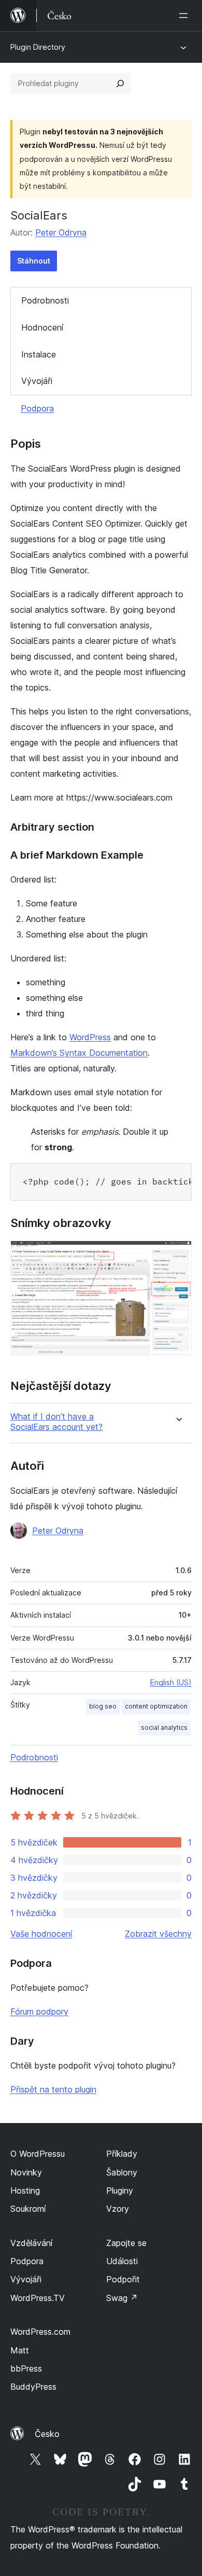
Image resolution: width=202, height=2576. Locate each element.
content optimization (156, 1706)
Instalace (39, 354)
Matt (20, 2350)
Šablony (122, 2172)
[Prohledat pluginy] (120, 84)
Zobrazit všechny (158, 1934)
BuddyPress (33, 2387)
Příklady (122, 2154)
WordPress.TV (38, 2298)
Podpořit (123, 2279)
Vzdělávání (31, 2243)
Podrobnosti (45, 300)
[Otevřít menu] (185, 16)
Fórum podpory (39, 2012)
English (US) (171, 1682)
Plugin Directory (38, 47)
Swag (122, 2298)
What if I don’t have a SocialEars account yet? (56, 1422)
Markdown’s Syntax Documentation (79, 1053)
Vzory (118, 2209)
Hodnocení (42, 327)
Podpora (37, 408)
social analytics (164, 1727)
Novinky (26, 2172)
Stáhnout (34, 261)
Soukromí (28, 2209)
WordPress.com (40, 2332)
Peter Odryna (61, 232)
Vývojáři (37, 381)
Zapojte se (126, 2243)
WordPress (90, 1037)
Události (122, 2261)
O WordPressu (38, 2154)
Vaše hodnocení (41, 1934)
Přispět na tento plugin (53, 2089)
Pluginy (120, 2191)
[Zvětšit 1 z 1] (178, 1255)
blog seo (103, 1706)
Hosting (25, 2191)
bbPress (26, 2368)
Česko (47, 2434)
